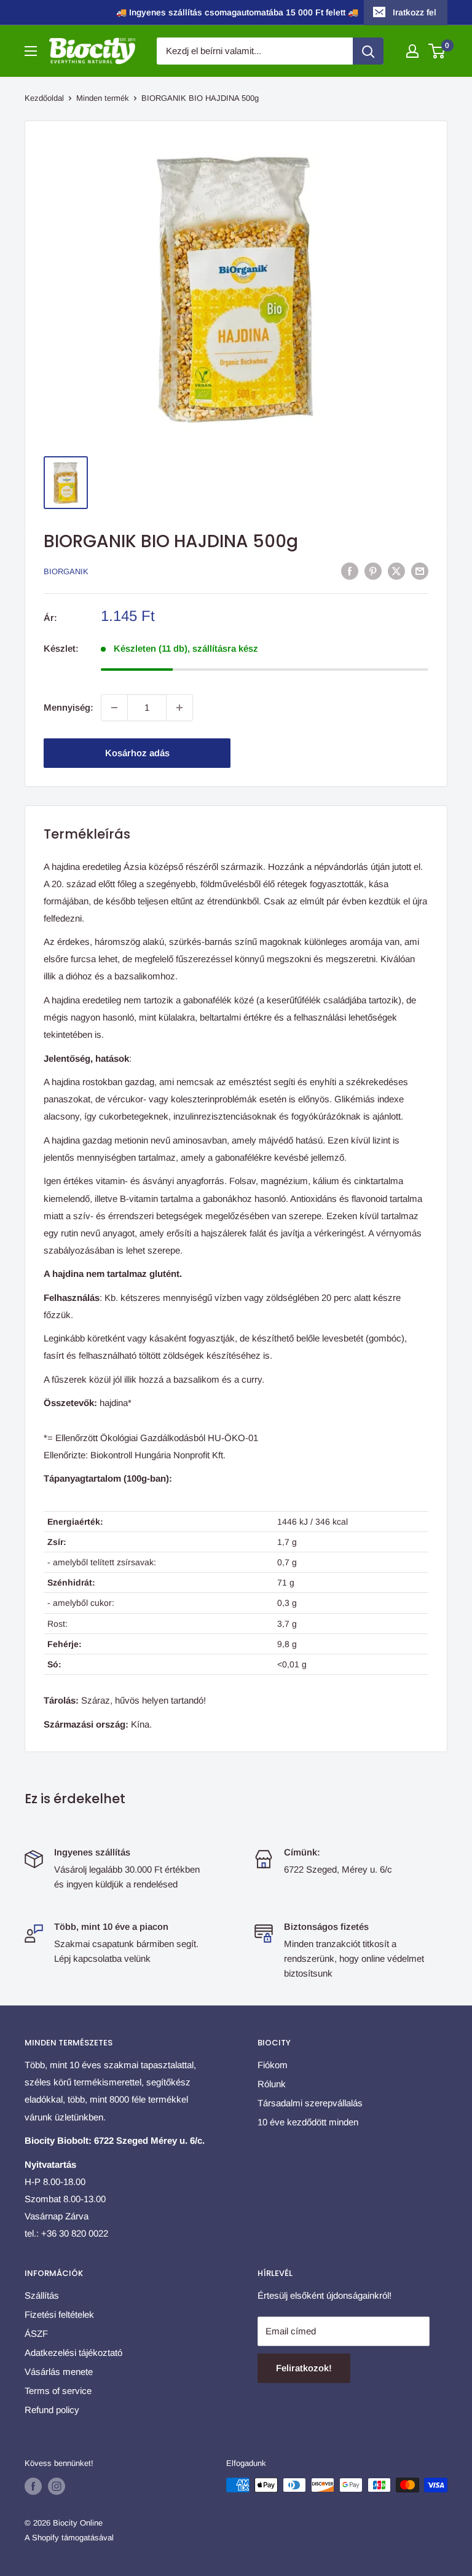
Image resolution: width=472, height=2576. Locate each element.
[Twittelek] (396, 571)
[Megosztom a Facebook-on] (350, 571)
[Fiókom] (412, 51)
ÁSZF (36, 2333)
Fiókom (273, 2065)
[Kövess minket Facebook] (33, 2486)
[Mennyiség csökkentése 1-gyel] (114, 708)
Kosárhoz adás (137, 753)
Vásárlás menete (59, 2372)
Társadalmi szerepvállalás (310, 2103)
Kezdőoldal (44, 98)
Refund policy (52, 2410)
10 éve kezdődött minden (308, 2122)
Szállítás (42, 2295)
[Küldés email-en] (420, 571)
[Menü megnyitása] (31, 51)
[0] (437, 51)
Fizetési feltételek (59, 2314)
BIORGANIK (66, 571)
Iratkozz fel (415, 12)
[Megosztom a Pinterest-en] (373, 571)
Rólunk (272, 2084)
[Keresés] (368, 51)
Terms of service (58, 2391)
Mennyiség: (69, 707)
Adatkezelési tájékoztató (73, 2353)
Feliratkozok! (304, 2368)
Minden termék (103, 98)
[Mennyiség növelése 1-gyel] (179, 708)
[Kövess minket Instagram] (57, 2486)
